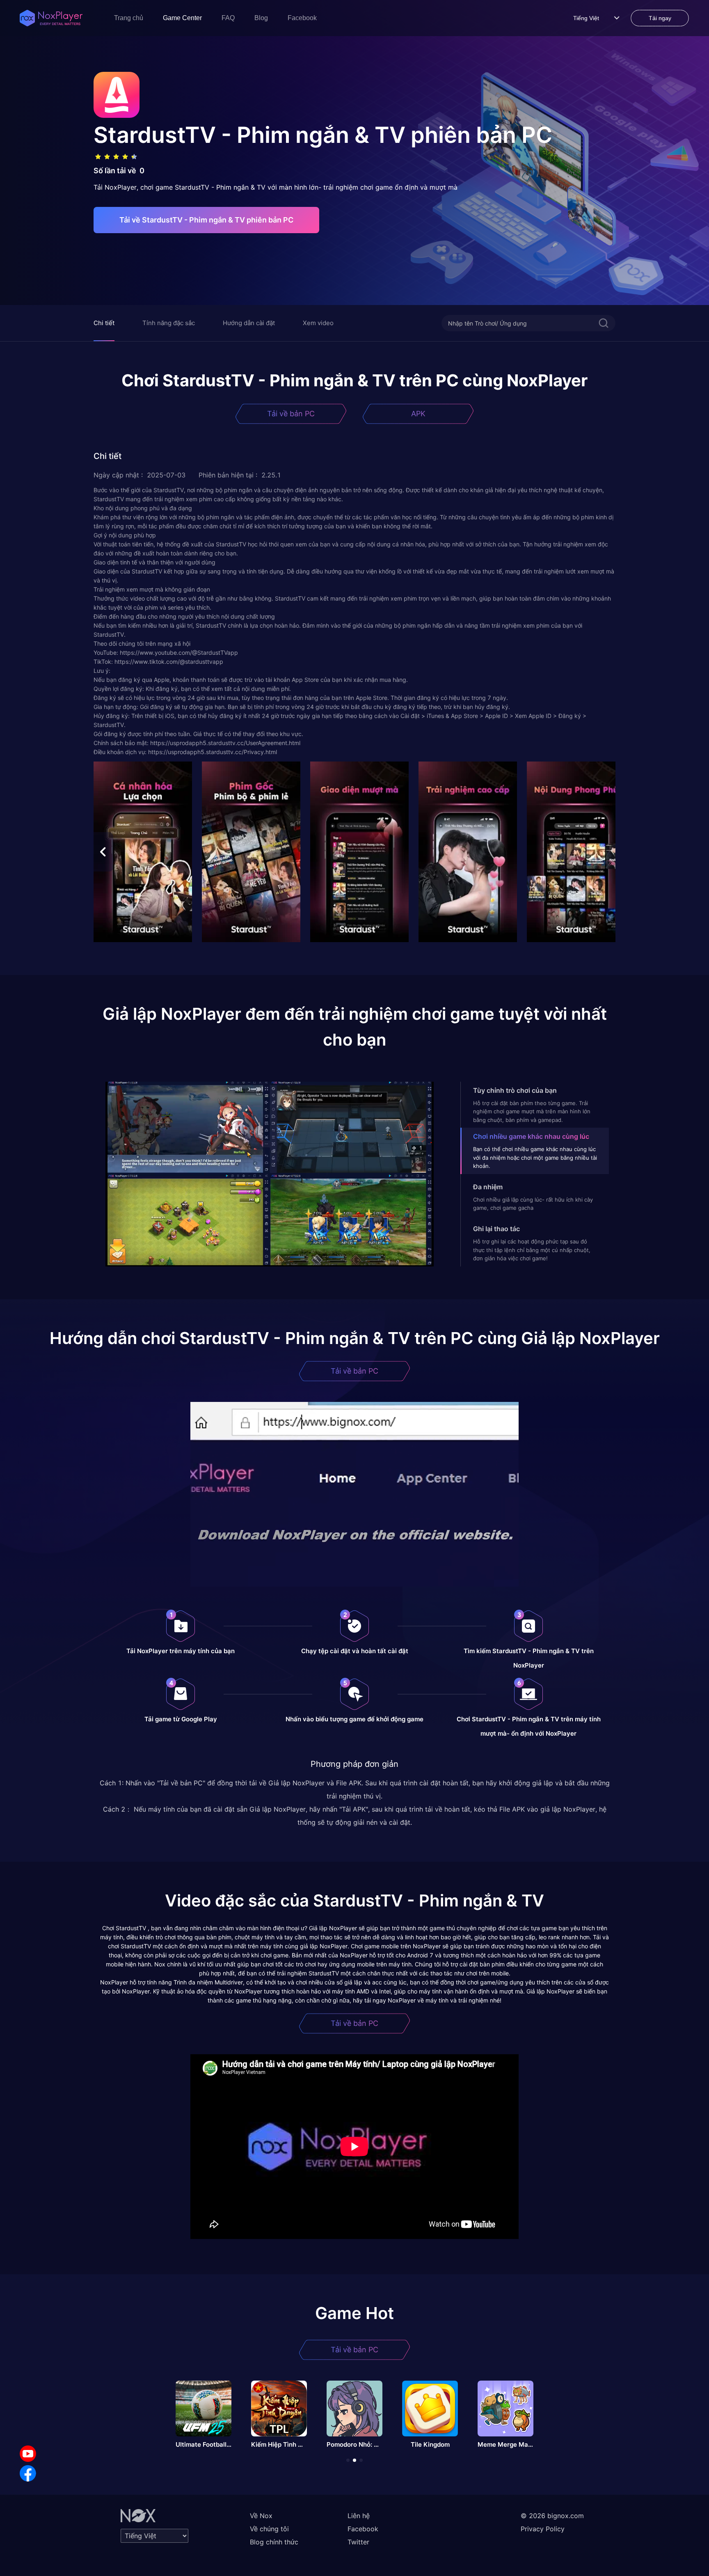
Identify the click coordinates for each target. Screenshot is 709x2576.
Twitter (358, 2542)
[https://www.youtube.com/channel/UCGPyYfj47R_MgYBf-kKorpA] (28, 2454)
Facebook (302, 18)
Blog (261, 18)
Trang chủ (129, 18)
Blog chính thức (274, 2542)
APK (418, 414)
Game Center (182, 18)
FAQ (228, 18)
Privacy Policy (543, 2529)
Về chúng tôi (269, 2529)
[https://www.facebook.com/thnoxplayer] (28, 2473)
